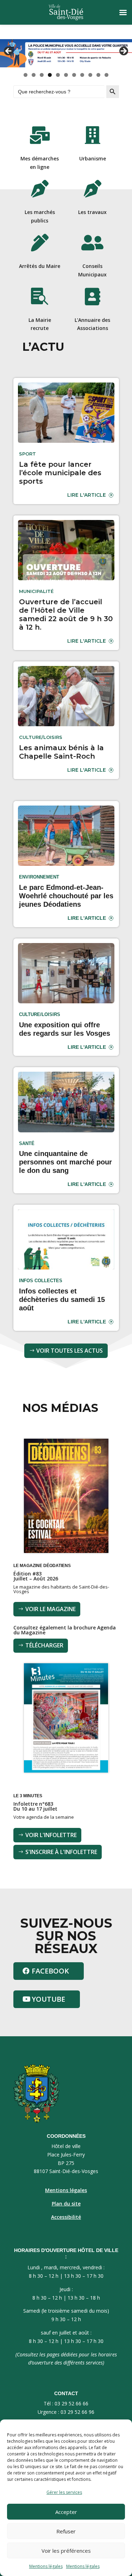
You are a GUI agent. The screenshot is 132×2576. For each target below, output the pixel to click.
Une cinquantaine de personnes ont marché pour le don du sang (65, 1162)
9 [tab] (90, 75)
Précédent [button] (9, 51)
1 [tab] (26, 75)
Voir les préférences (66, 2551)
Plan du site (66, 2204)
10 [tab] (99, 75)
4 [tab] (50, 75)
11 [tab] (107, 75)
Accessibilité (66, 2217)
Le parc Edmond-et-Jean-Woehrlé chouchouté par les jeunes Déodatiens (66, 896)
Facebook (50, 1971)
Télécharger (44, 1645)
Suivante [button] (123, 51)
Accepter (66, 2512)
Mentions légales (46, 2566)
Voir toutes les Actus (70, 1351)
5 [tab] (58, 75)
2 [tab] (34, 75)
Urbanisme (93, 158)
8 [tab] (82, 75)
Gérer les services (64, 2492)
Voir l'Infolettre (51, 1835)
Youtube (48, 1999)
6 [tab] (66, 75)
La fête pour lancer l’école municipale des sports (60, 473)
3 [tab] (42, 75)
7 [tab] (74, 75)
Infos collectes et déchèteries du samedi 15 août (62, 1299)
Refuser (66, 2531)
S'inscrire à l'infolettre (61, 1852)
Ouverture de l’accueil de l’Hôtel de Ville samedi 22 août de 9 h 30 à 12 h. (66, 614)
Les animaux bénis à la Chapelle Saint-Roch (61, 752)
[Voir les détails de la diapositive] (66, 53)
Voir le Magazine (51, 1609)
